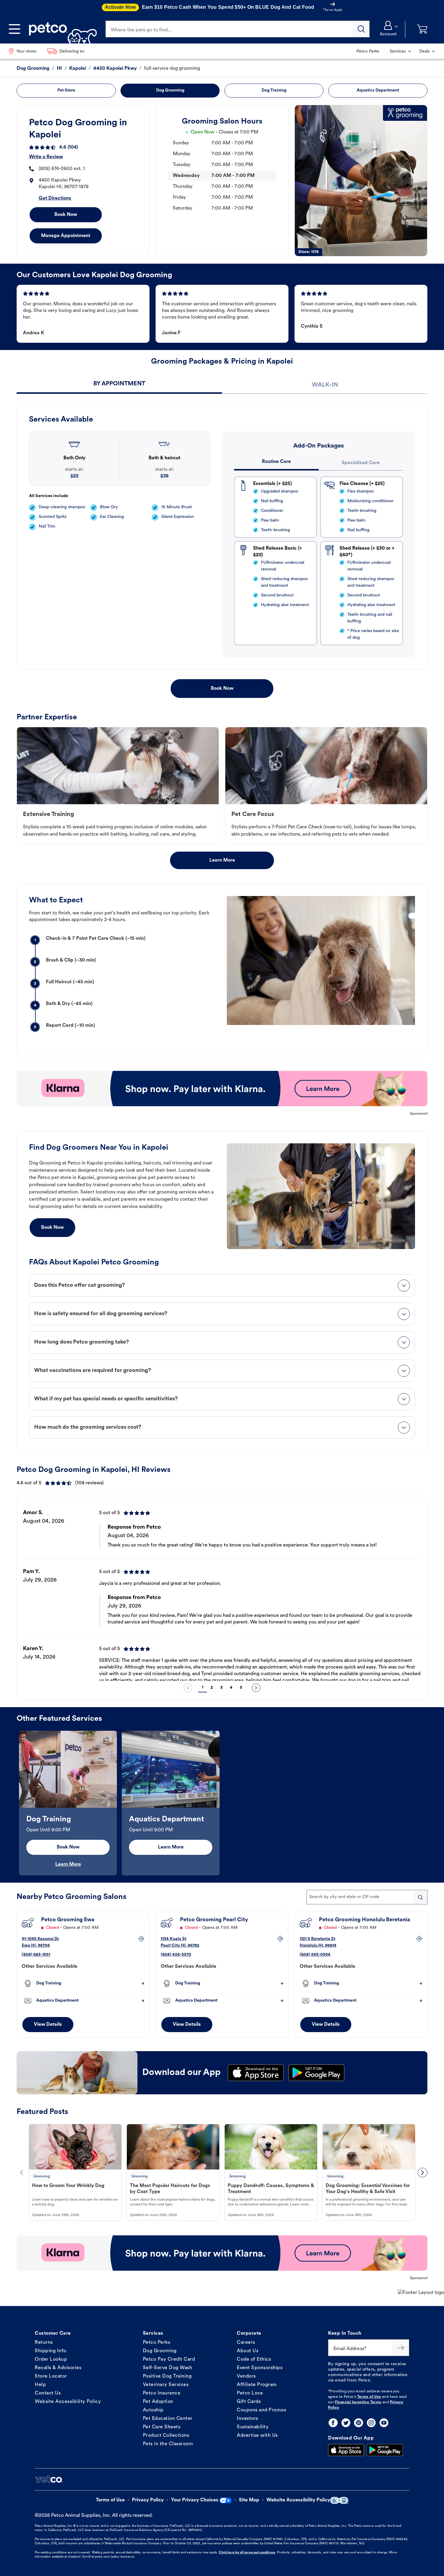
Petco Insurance (162, 2393)
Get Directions (55, 198)
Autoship (153, 2410)
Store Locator (51, 2376)
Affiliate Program (257, 2385)
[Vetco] (49, 2479)
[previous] (188, 1688)
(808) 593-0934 (315, 1955)
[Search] (361, 29)
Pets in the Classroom (168, 2444)
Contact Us (48, 2393)
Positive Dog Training (167, 2376)
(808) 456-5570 (176, 1955)
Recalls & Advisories (58, 2368)
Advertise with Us (257, 2436)
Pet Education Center (168, 2419)
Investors (248, 2419)
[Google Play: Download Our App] (385, 2450)
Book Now (66, 215)
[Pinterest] (359, 2423)
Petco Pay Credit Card (169, 2359)
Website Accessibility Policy (68, 2402)
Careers (246, 2343)
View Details (48, 2025)
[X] (346, 2423)
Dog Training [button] (274, 90)
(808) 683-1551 (36, 1955)
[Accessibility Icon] (339, 2500)
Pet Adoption (158, 2402)
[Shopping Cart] (422, 29)
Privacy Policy (148, 2500)
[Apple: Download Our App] (346, 2450)
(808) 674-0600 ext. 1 (62, 169)
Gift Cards (249, 2402)
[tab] (119, 385)
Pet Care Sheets (162, 2427)
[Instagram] (371, 2423)
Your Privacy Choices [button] (195, 2500)
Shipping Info (51, 2351)
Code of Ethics (254, 2359)
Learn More (222, 860)
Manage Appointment (66, 236)
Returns (44, 2343)
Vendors (246, 2376)
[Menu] (14, 29)
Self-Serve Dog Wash (168, 2368)
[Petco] (61, 29)
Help (40, 2385)
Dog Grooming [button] (170, 90)
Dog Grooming (160, 2351)
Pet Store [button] (66, 90)
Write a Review (46, 157)
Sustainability (253, 2427)
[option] (222, 1590)
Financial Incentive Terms (358, 2402)
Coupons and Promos (261, 2410)
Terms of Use (369, 2397)
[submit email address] (401, 2348)
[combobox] (367, 1897)
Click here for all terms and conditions (247, 2553)
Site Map (249, 2500)
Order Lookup (51, 2359)
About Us (248, 2351)
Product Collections (166, 2436)
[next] (256, 1688)
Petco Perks (157, 2343)
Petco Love (250, 2393)
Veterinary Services (166, 2385)
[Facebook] (333, 2423)
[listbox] (222, 1590)
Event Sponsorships (260, 2368)
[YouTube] (384, 2423)
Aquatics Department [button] (378, 90)
